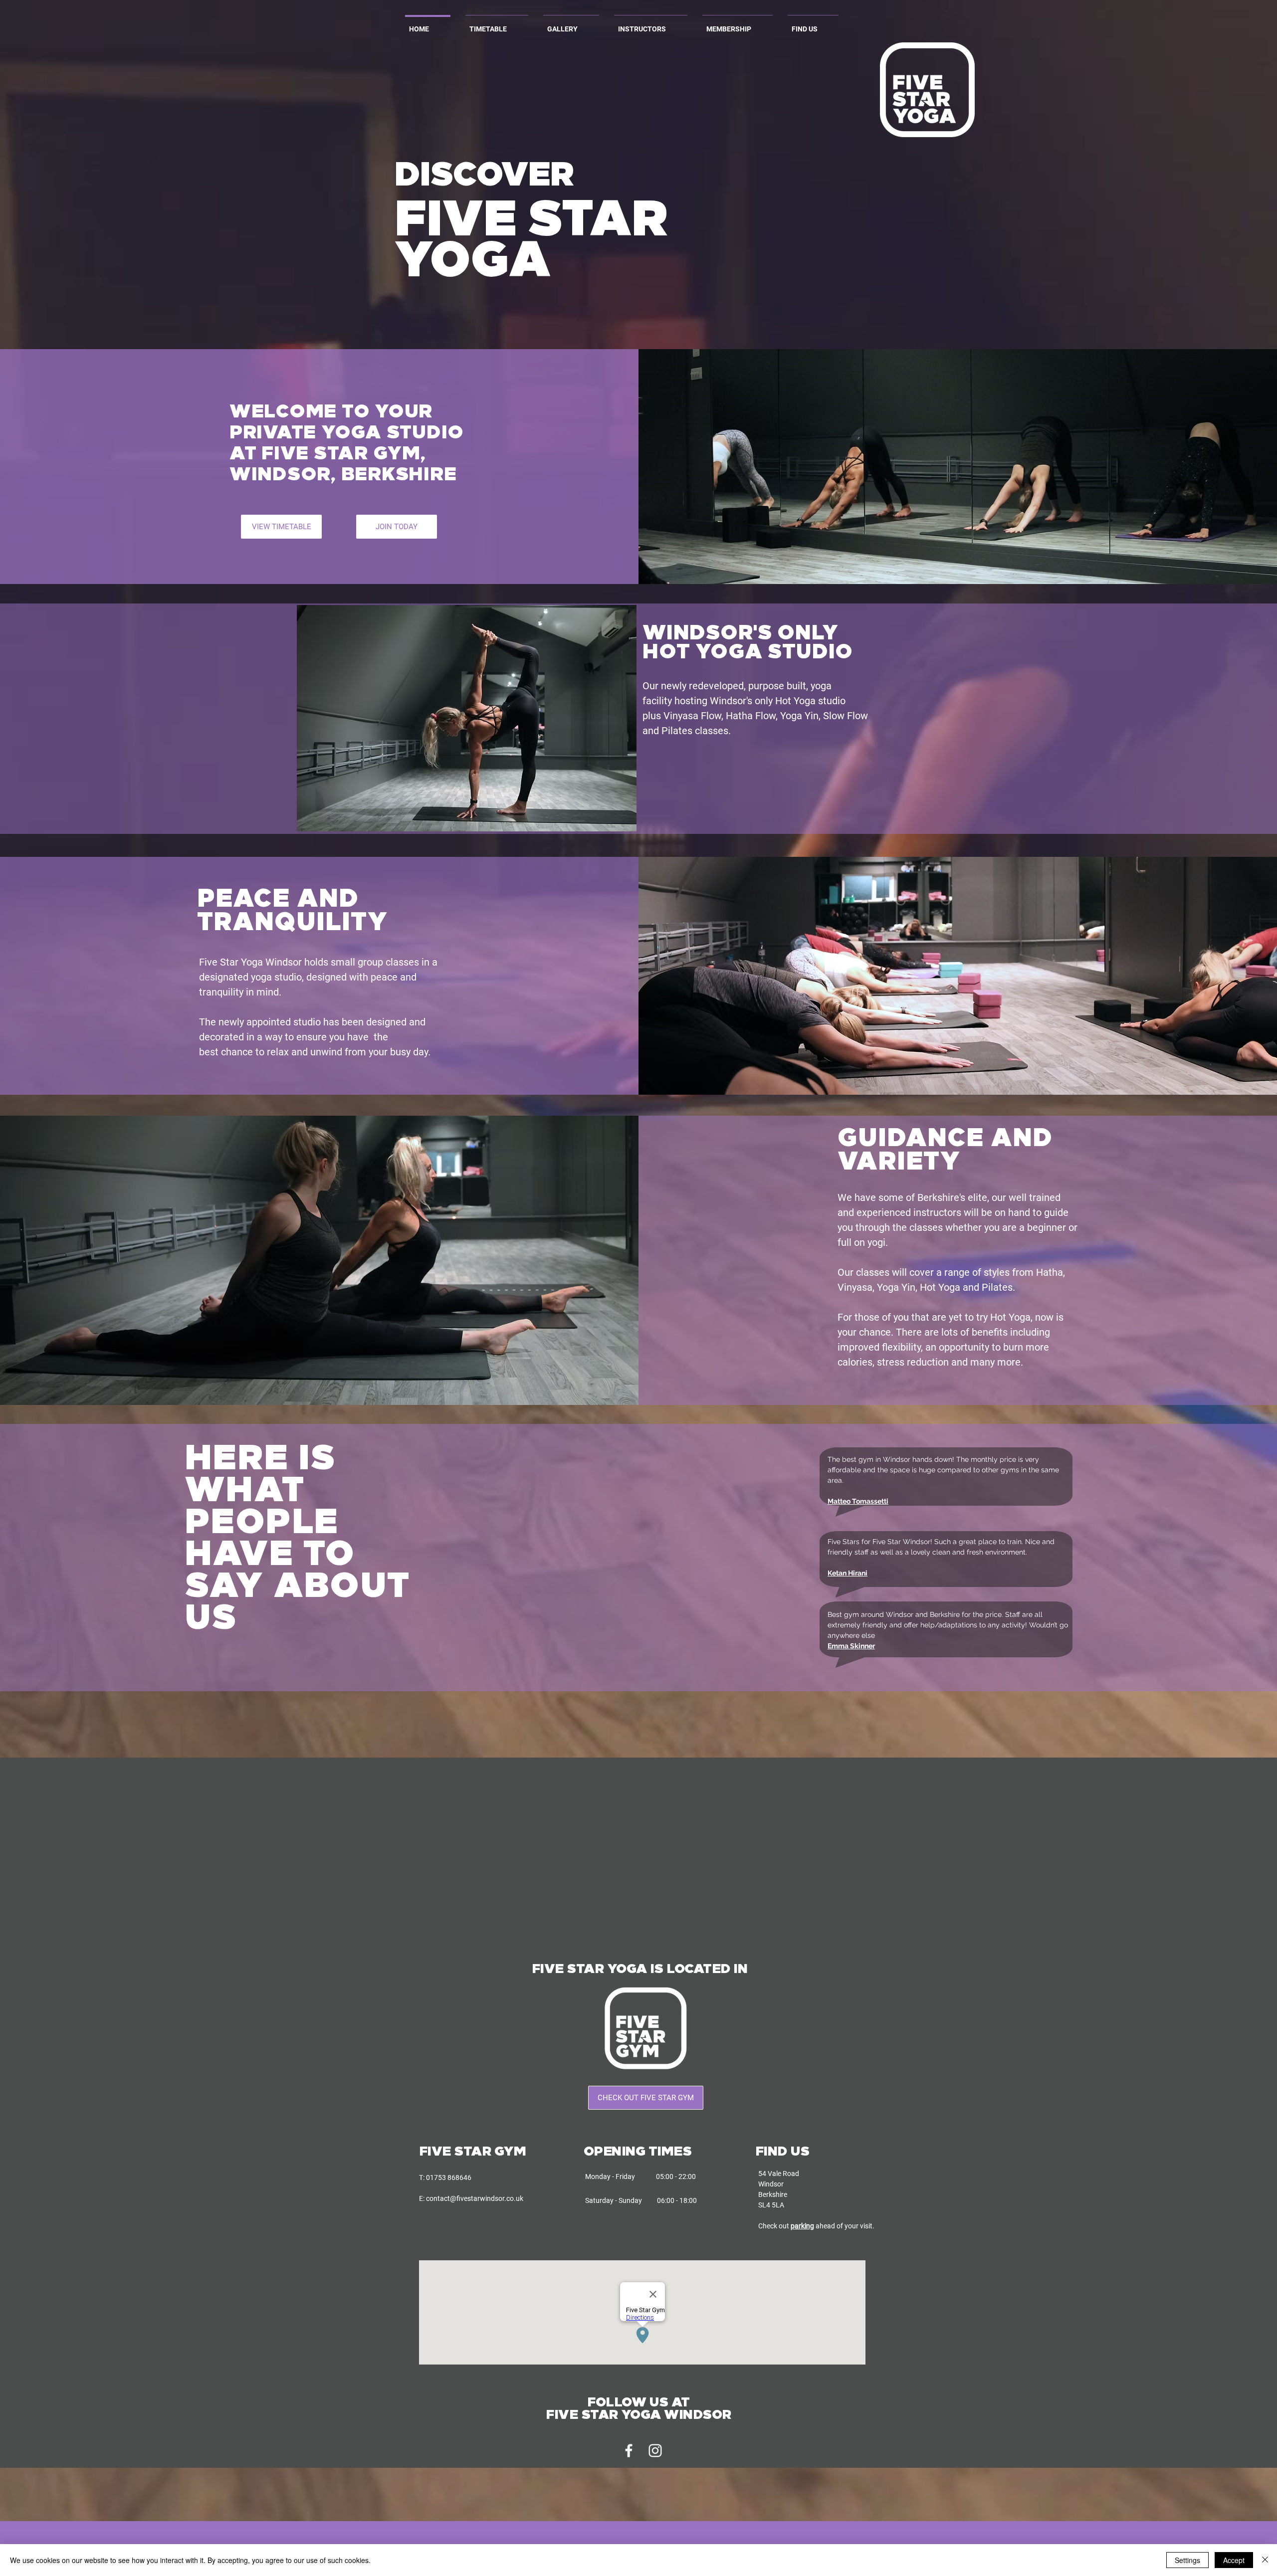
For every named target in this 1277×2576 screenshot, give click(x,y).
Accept (1234, 2560)
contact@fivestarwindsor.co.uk (475, 2198)
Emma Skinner (851, 1646)
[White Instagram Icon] (655, 2451)
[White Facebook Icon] (629, 2451)
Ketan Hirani (848, 1573)
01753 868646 (449, 2178)
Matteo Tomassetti (858, 1501)
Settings (1187, 2560)
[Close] (1265, 2560)
